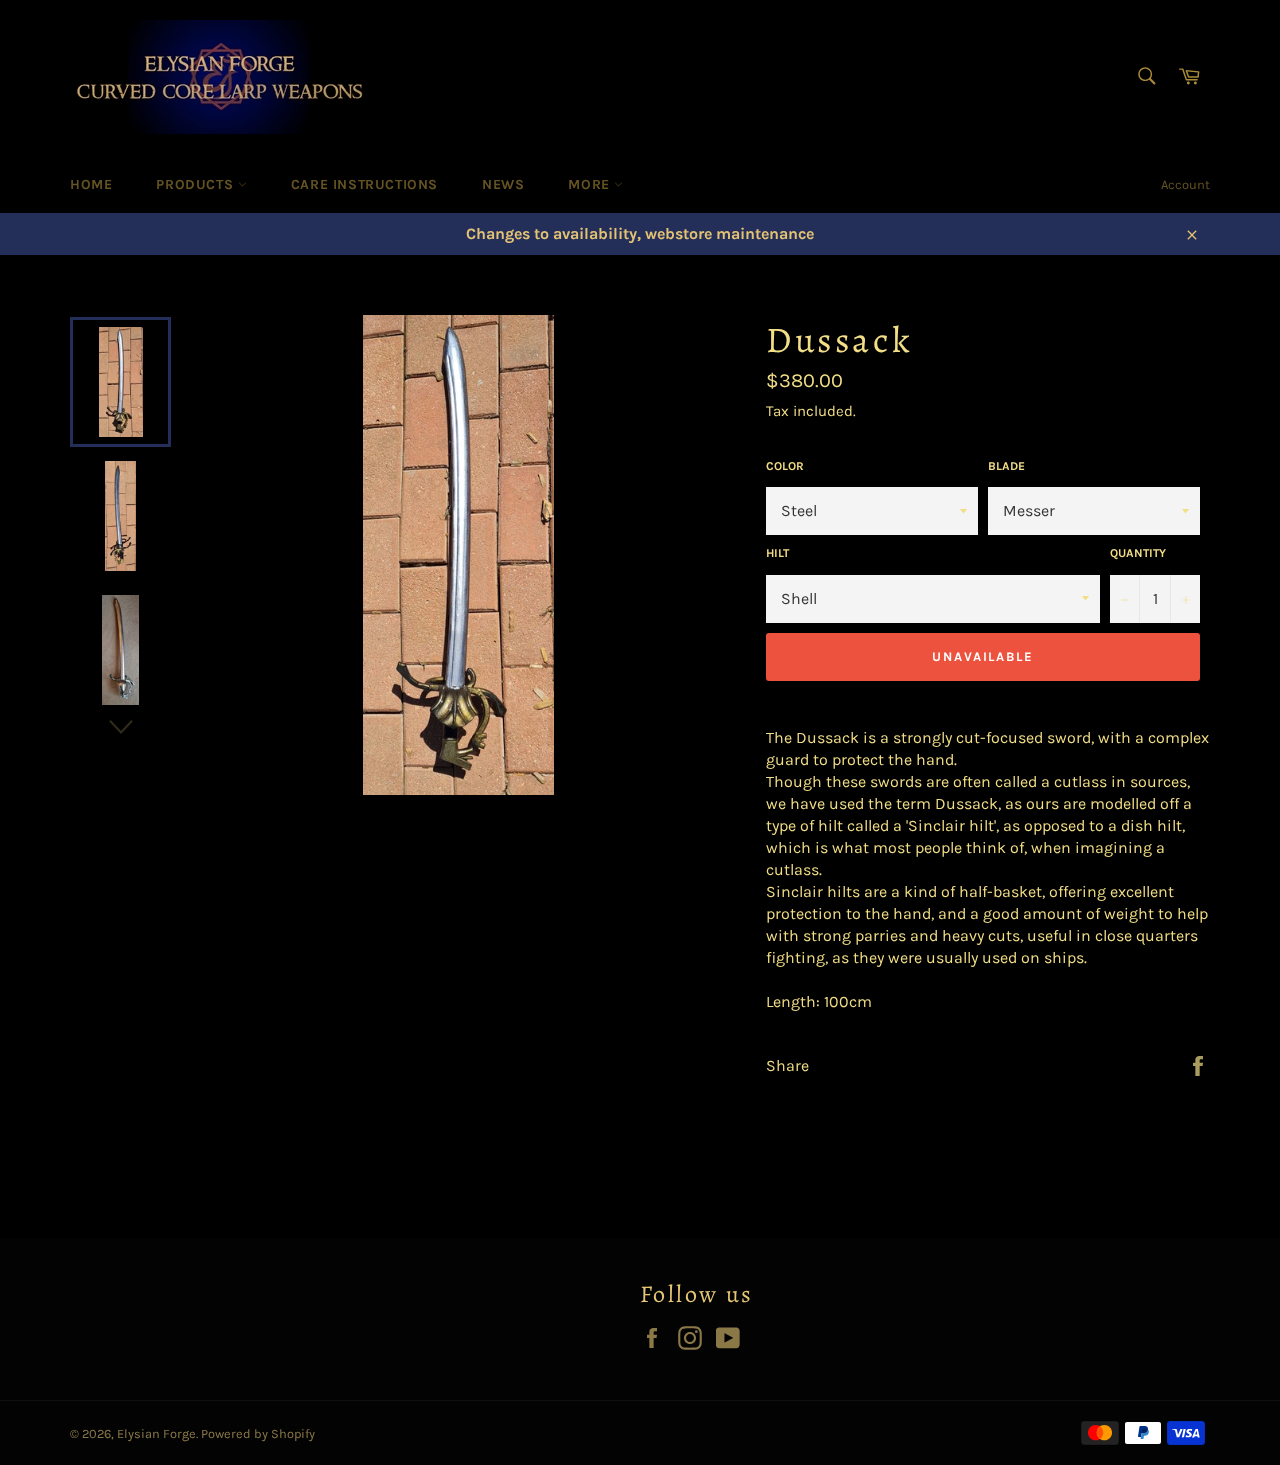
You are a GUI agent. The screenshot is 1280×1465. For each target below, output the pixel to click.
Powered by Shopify (258, 1433)
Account (1185, 184)
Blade (1006, 466)
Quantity (1138, 553)
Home (91, 184)
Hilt (777, 553)
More (591, 184)
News (503, 184)
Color (785, 466)
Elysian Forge (156, 1433)
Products (196, 184)
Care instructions (364, 184)
